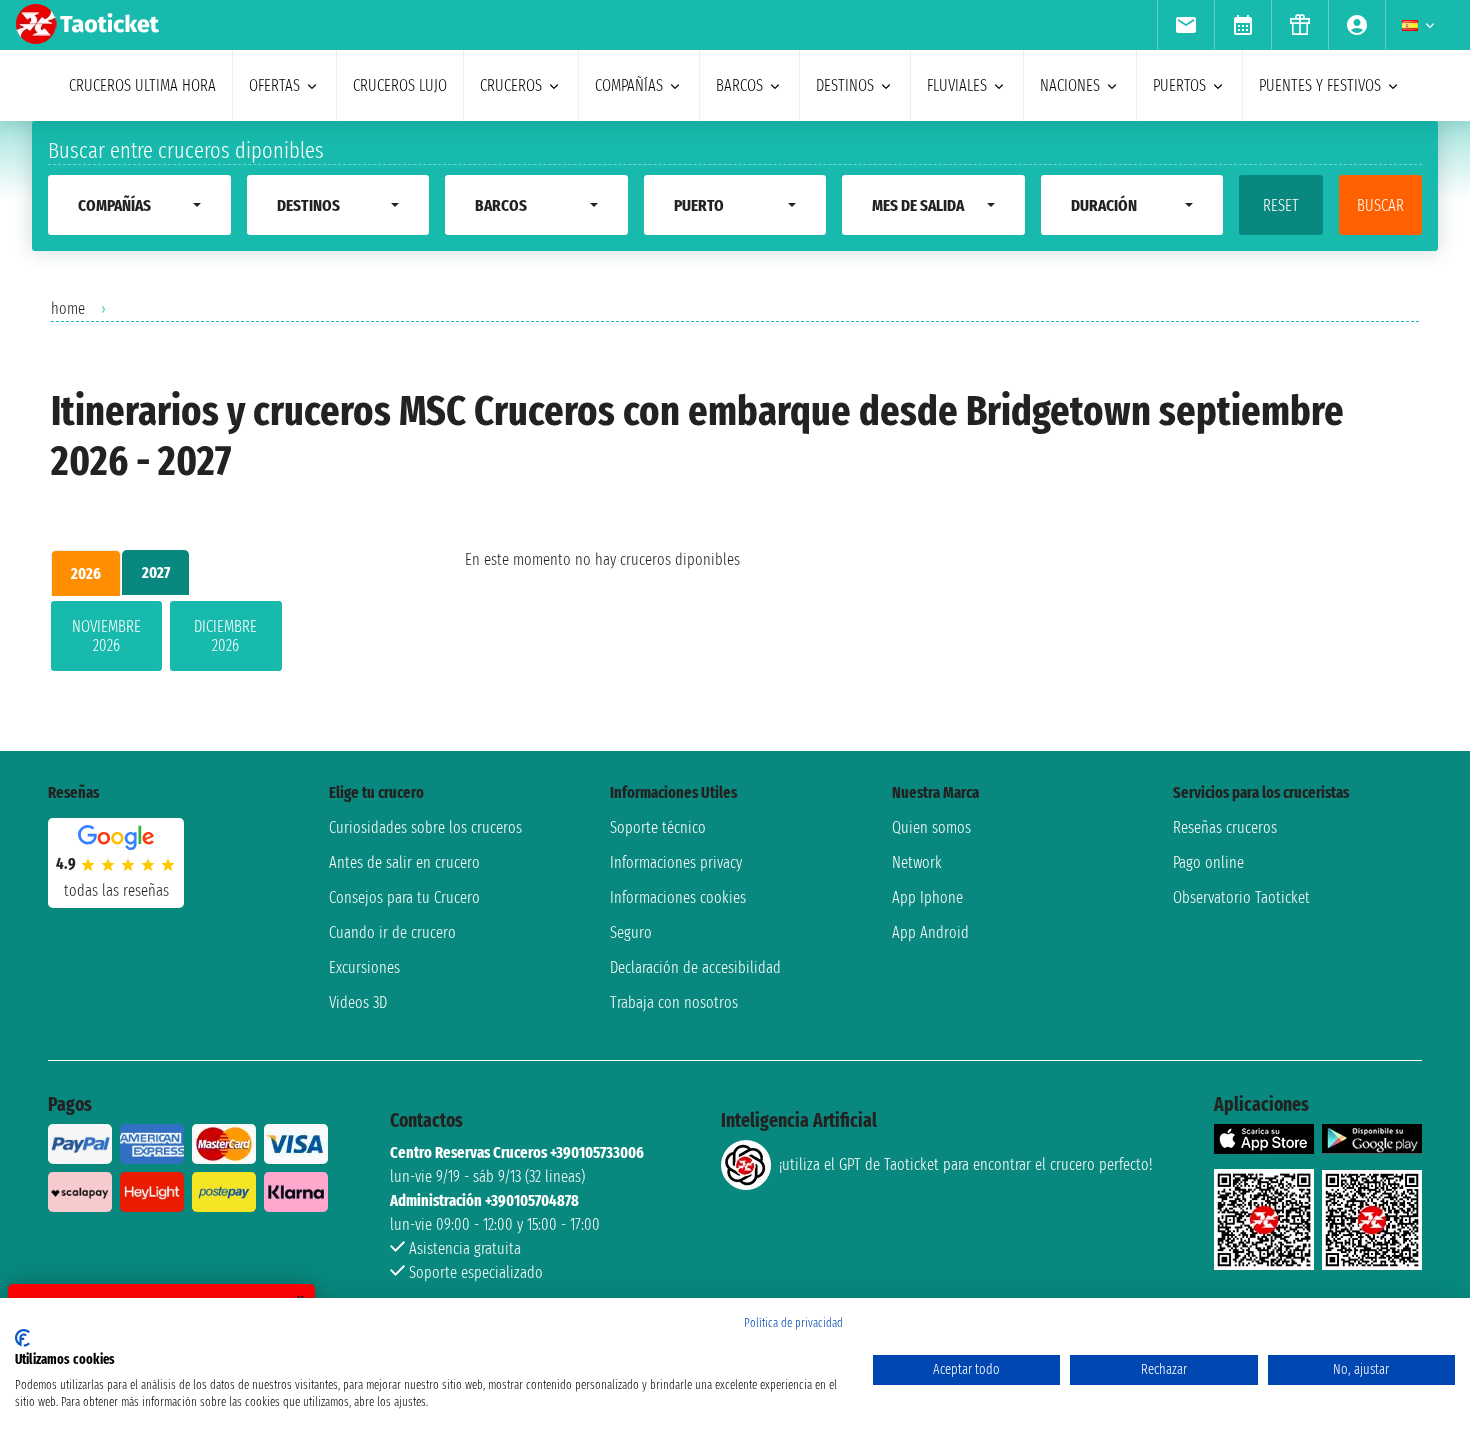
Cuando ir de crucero (392, 932)
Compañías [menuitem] (629, 85)
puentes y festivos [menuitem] (1320, 85)
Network (917, 862)
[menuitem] (1185, 25)
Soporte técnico (658, 827)
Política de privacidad (793, 1323)
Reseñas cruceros (1225, 827)
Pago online (1208, 862)
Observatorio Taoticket (1241, 897)
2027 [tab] (156, 572)
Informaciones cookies (678, 897)
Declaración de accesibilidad (695, 967)
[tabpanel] (226, 640)
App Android (930, 932)
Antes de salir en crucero (404, 862)
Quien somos (931, 827)
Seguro (631, 932)
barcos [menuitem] (739, 85)
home (68, 308)
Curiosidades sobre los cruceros (425, 827)
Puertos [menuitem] (1179, 85)
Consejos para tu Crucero (404, 897)
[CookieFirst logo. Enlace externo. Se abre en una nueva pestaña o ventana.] (22, 1338)
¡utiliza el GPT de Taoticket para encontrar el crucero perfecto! (965, 1164)
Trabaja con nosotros (674, 1002)
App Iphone (927, 897)
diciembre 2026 (225, 636)
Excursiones (364, 967)
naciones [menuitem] (1070, 85)
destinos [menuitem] (845, 85)
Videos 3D (358, 1002)
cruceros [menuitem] (511, 85)
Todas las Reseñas (116, 890)
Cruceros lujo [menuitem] (400, 85)
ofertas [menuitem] (274, 85)
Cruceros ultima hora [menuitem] (142, 85)
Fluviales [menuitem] (957, 85)
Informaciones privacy (676, 862)
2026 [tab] (86, 573)
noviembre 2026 (106, 636)
